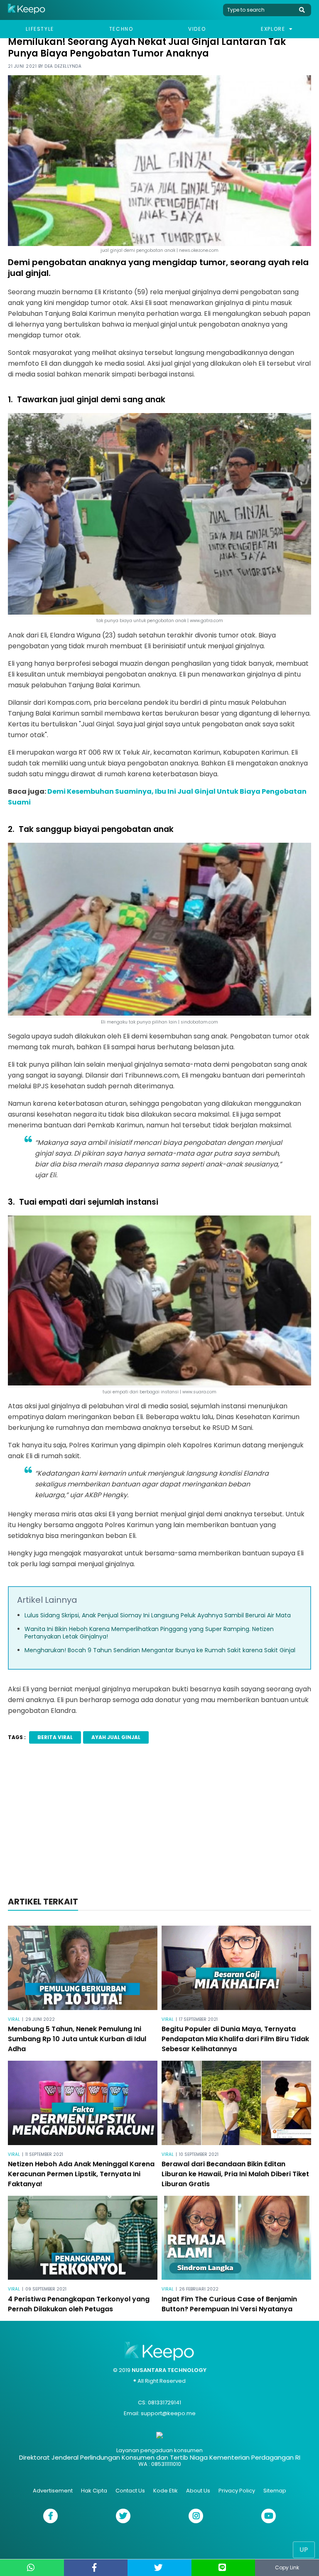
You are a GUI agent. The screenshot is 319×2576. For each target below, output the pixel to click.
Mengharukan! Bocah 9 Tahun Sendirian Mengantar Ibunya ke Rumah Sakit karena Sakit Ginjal (160, 1650)
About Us (198, 2491)
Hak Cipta (94, 2491)
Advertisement (53, 2491)
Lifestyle (40, 29)
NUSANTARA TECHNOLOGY (169, 2370)
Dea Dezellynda (63, 66)
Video (197, 29)
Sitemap (275, 2491)
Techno (121, 29)
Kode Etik (166, 2491)
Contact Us (130, 2491)
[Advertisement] (159, 1823)
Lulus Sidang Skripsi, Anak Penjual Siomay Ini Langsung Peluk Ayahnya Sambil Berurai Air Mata (158, 1615)
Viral (14, 2019)
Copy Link (287, 2567)
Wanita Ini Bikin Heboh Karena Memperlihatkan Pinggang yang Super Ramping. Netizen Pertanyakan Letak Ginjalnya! (149, 1633)
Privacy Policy (237, 2491)
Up (304, 2550)
